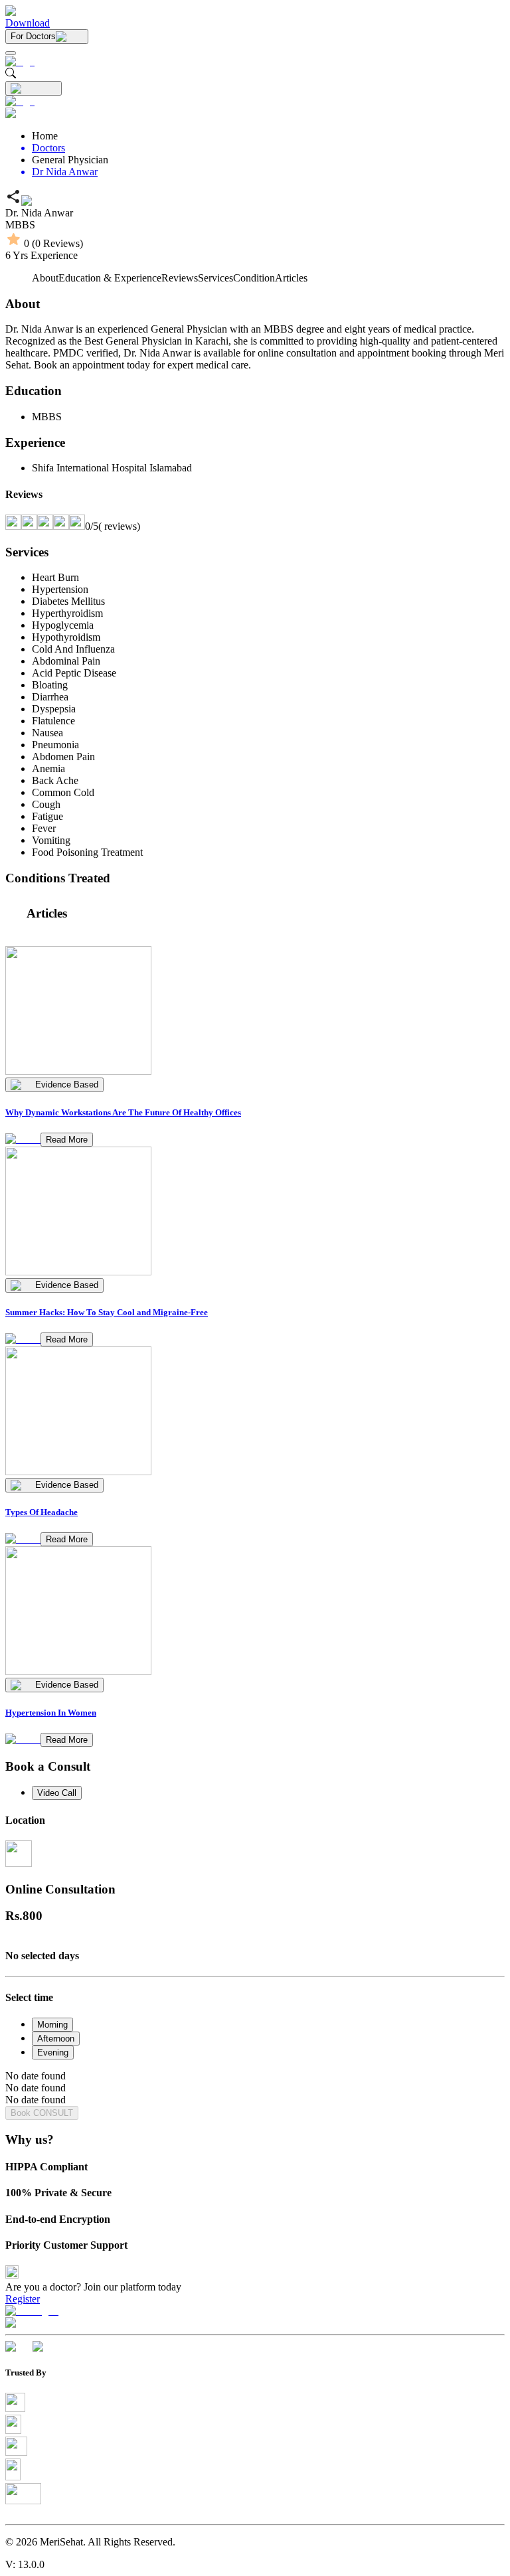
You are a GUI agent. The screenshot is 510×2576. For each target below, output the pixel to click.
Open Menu (255, 1288)
